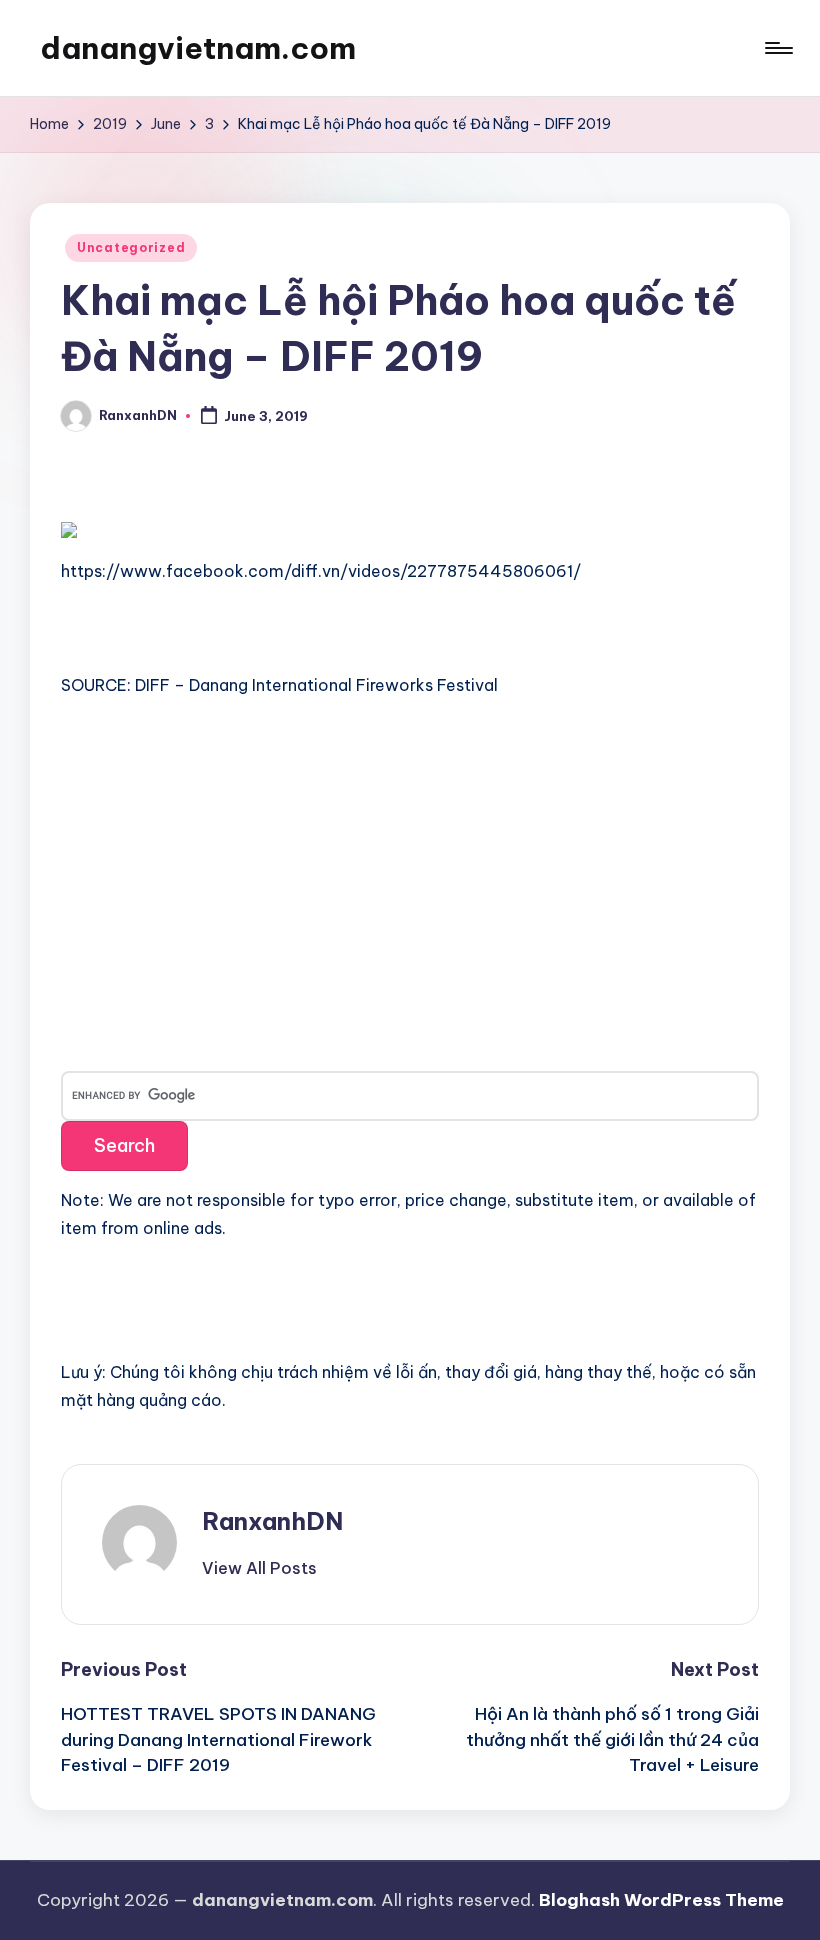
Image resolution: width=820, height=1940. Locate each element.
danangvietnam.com (198, 48)
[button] (259, 1568)
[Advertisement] (211, 867)
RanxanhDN (272, 1521)
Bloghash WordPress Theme (661, 1900)
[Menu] (777, 48)
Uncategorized (131, 247)
